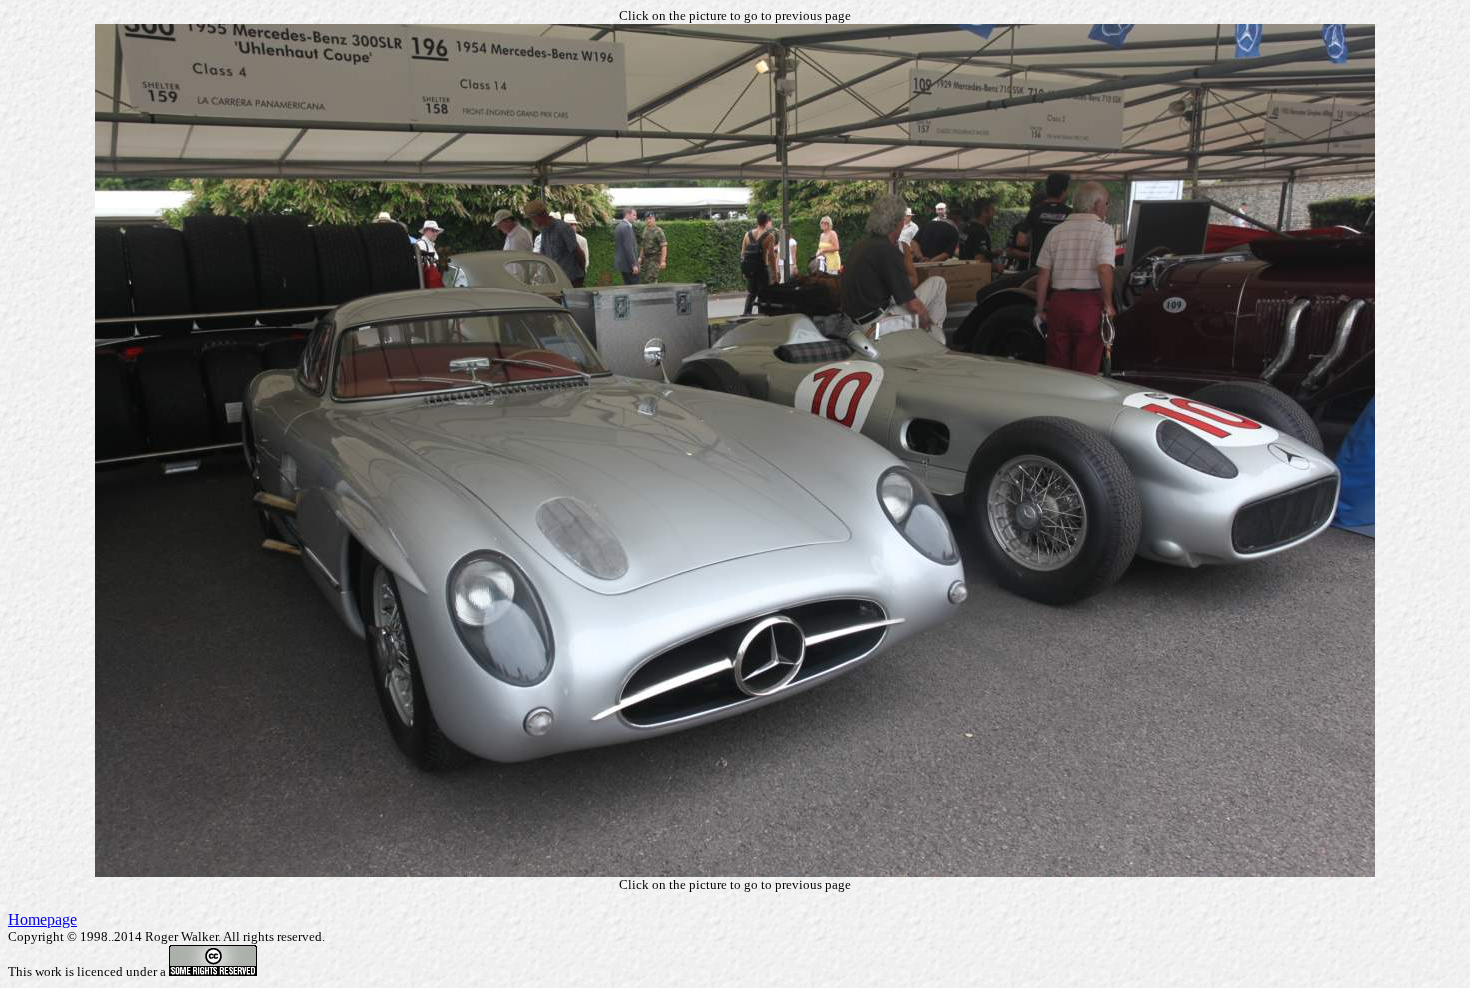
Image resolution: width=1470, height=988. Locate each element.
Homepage (42, 919)
